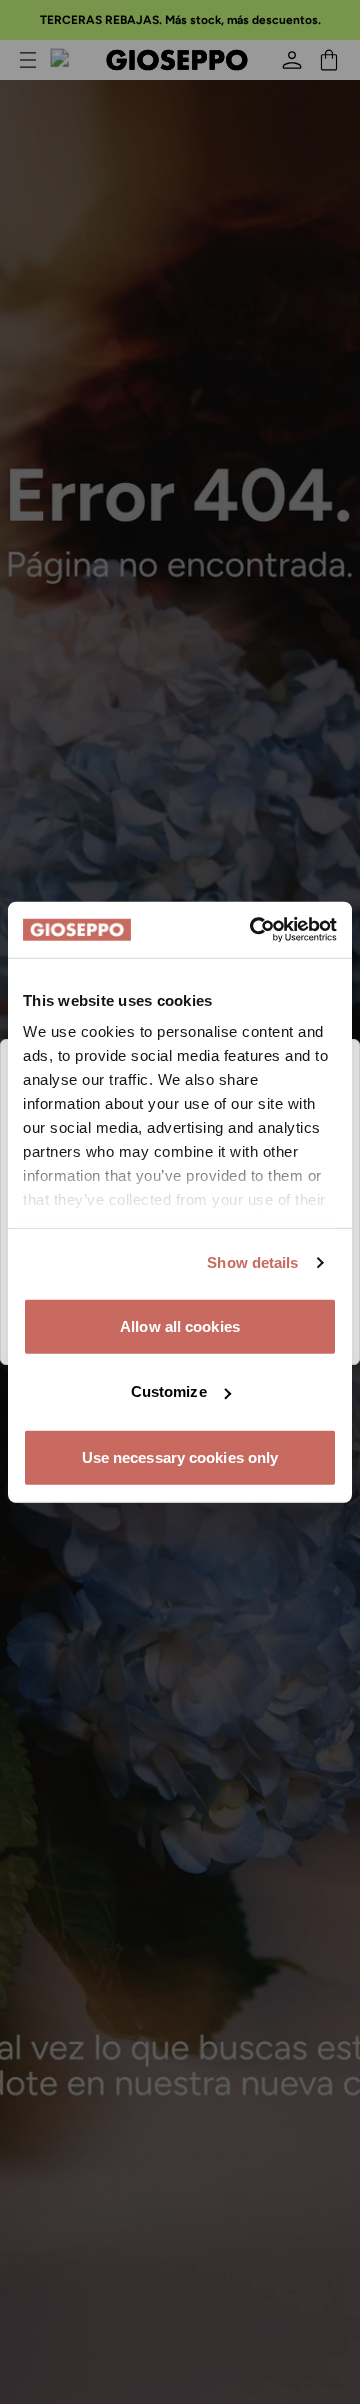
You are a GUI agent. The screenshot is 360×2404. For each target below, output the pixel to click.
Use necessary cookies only (180, 1456)
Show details (252, 1262)
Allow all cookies (180, 1325)
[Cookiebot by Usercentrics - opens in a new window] (254, 930)
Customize (169, 1391)
